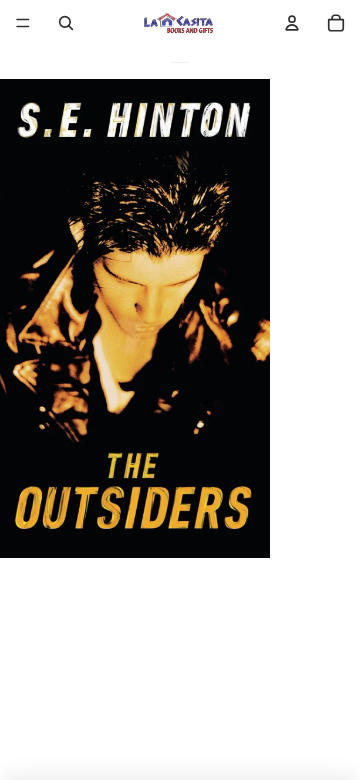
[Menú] (23, 23)
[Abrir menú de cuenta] (292, 23)
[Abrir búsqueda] (66, 23)
